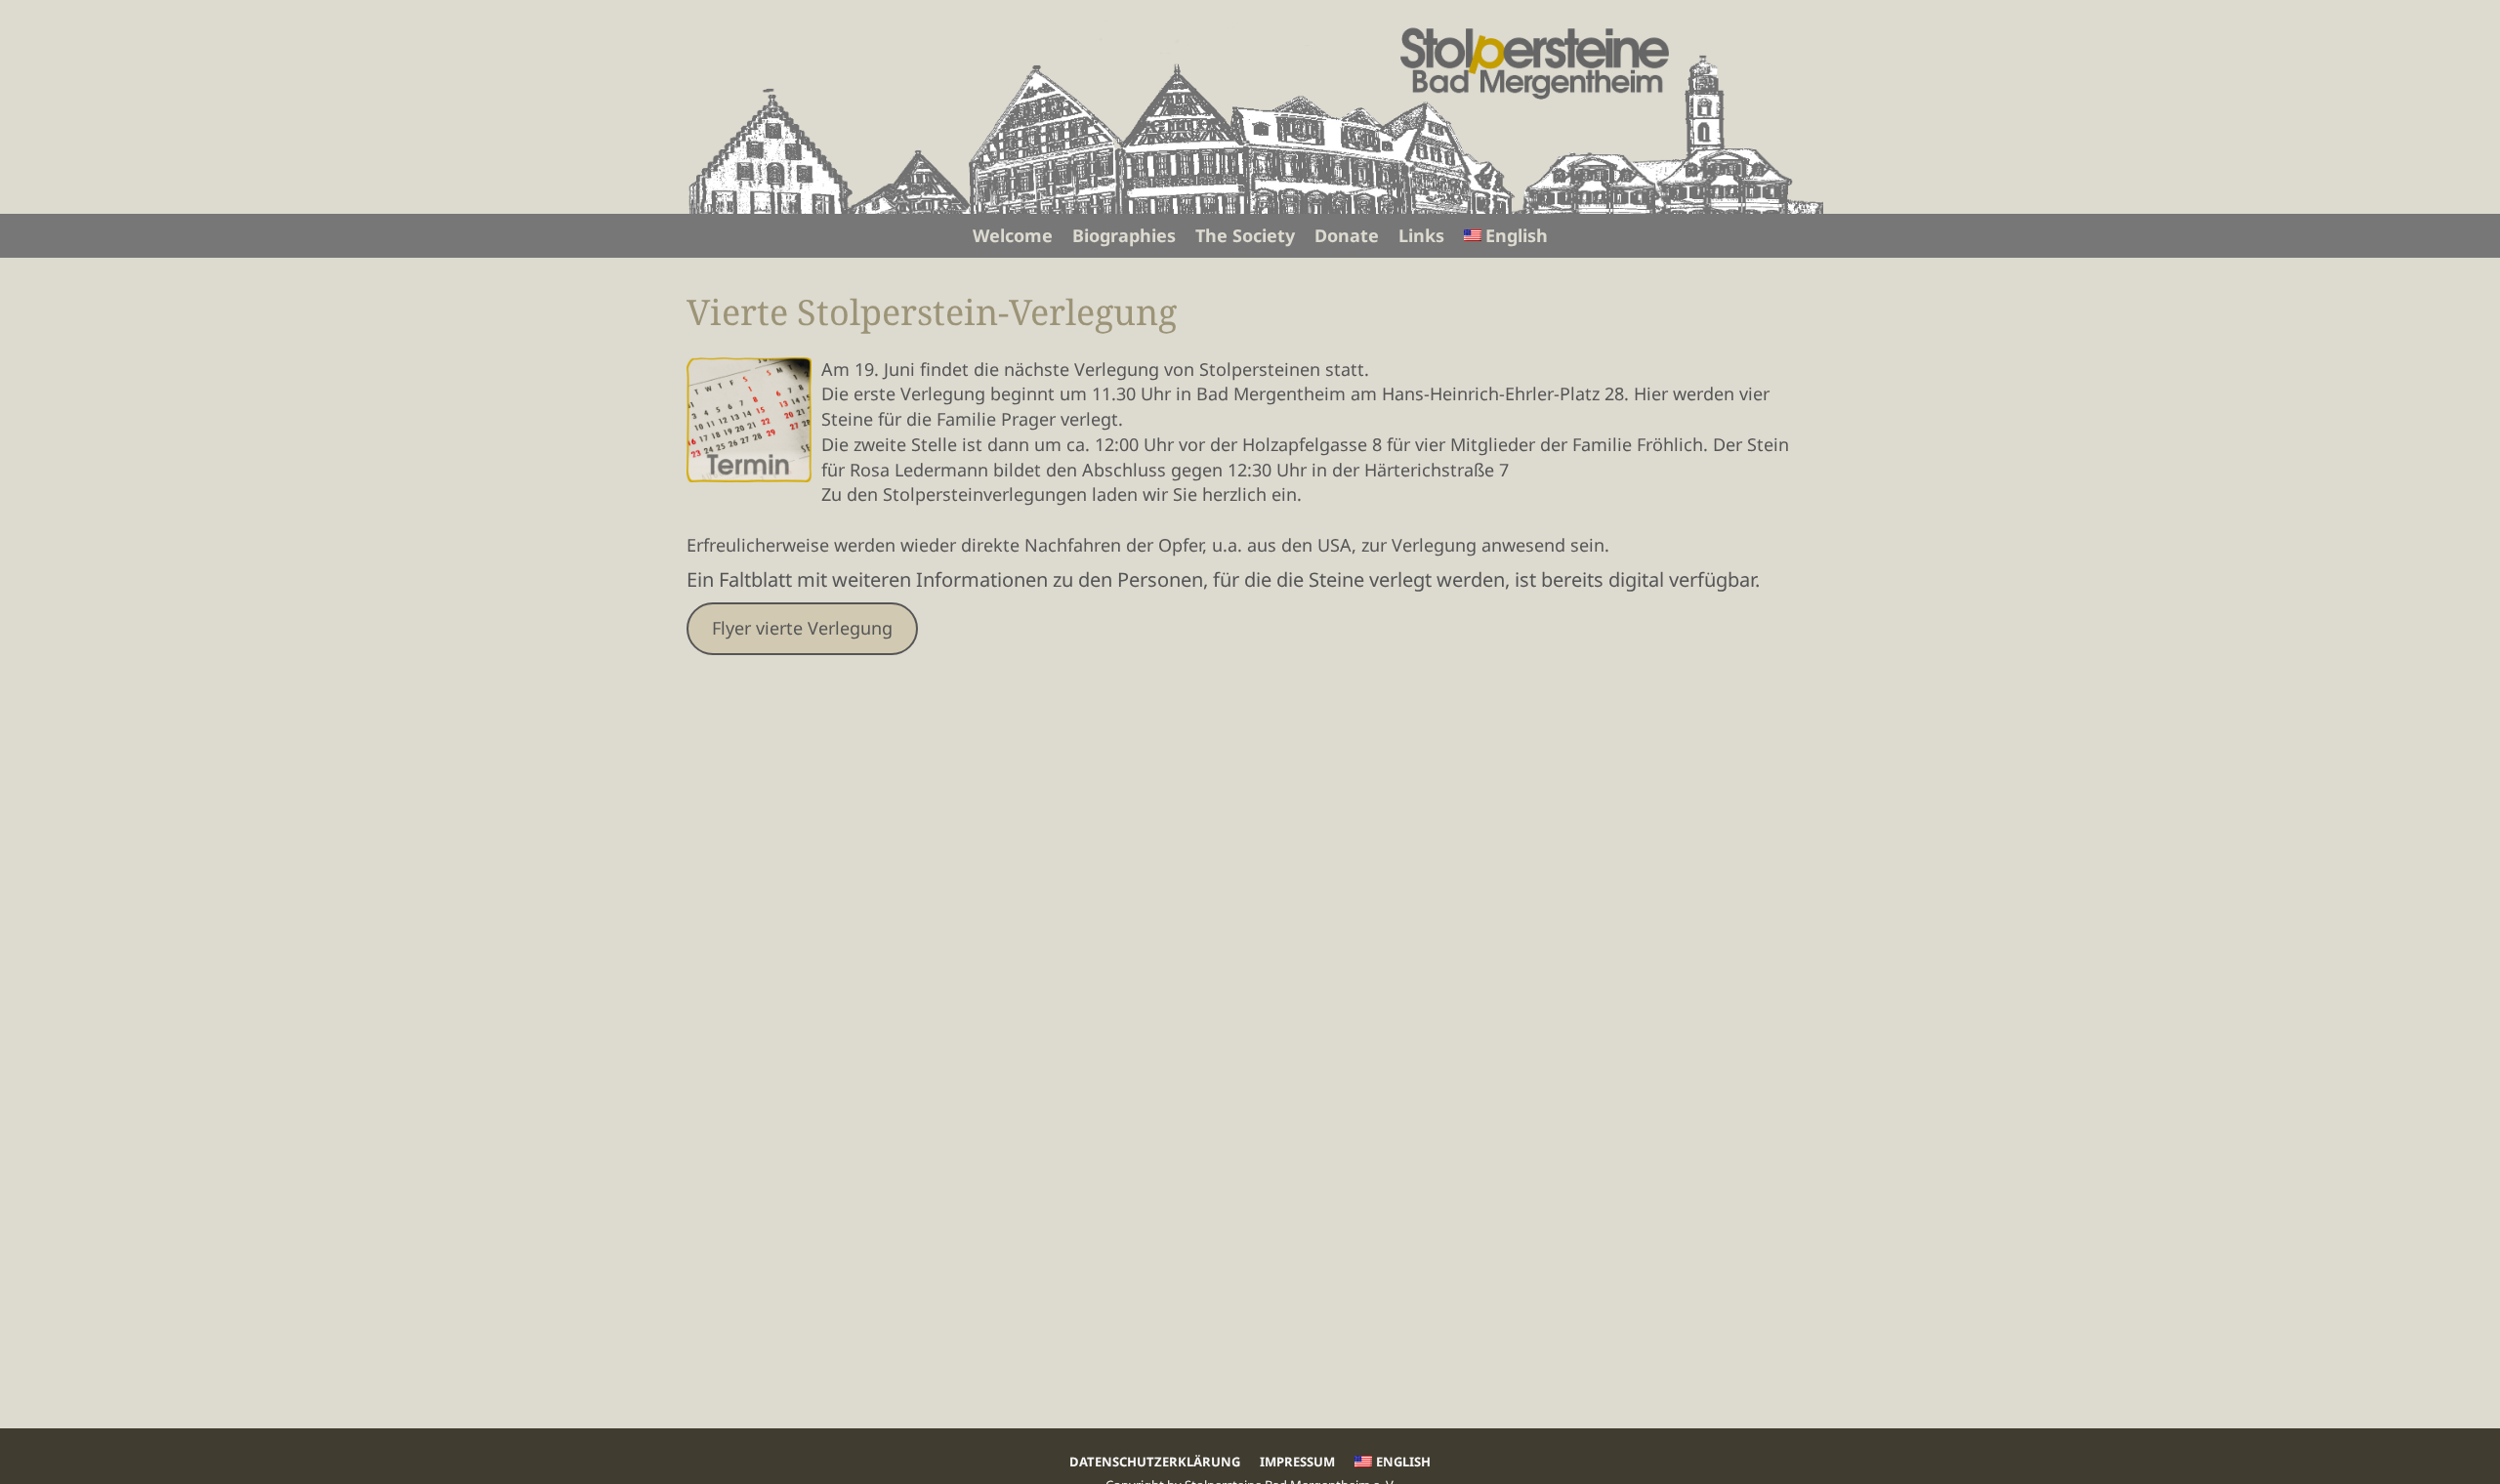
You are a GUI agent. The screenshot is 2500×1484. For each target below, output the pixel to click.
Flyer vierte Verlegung (802, 628)
